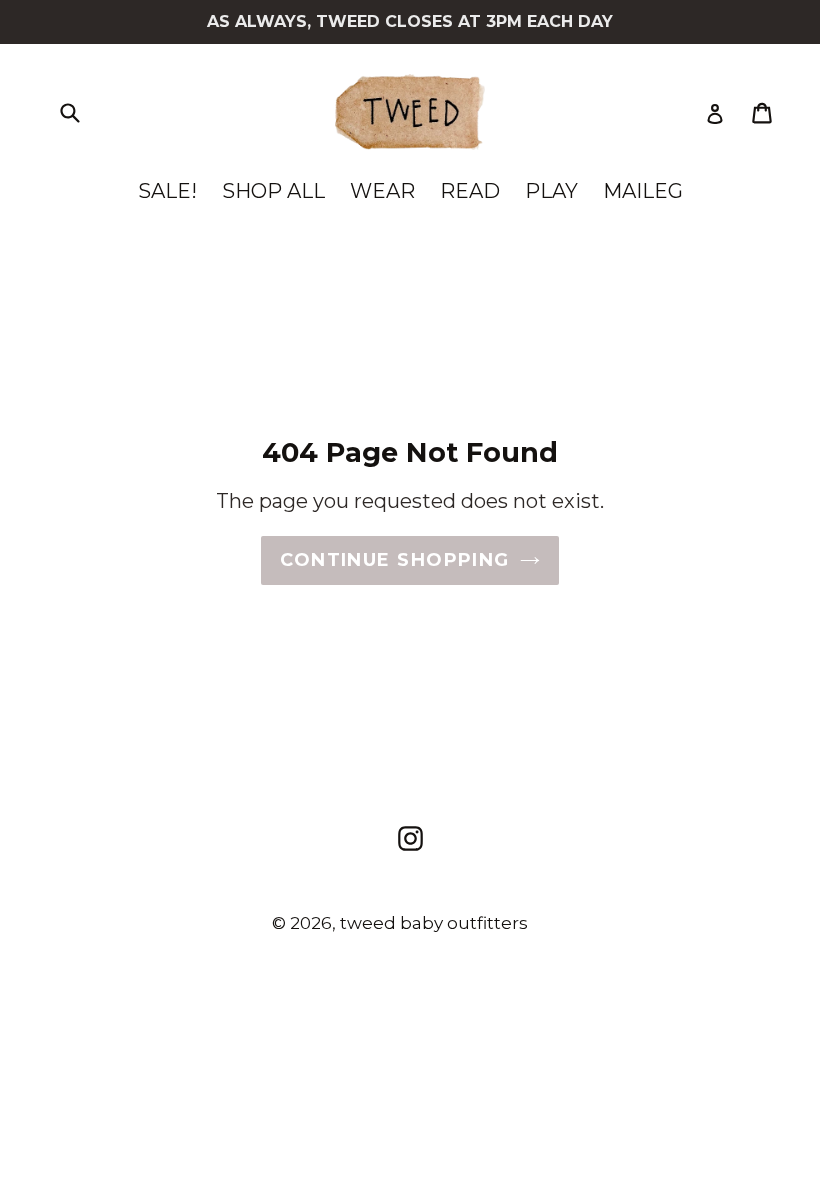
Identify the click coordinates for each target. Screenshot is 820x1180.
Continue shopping (394, 560)
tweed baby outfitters (434, 923)
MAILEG (643, 191)
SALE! (167, 191)
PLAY (551, 191)
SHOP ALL (273, 191)
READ (470, 191)
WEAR (382, 191)
